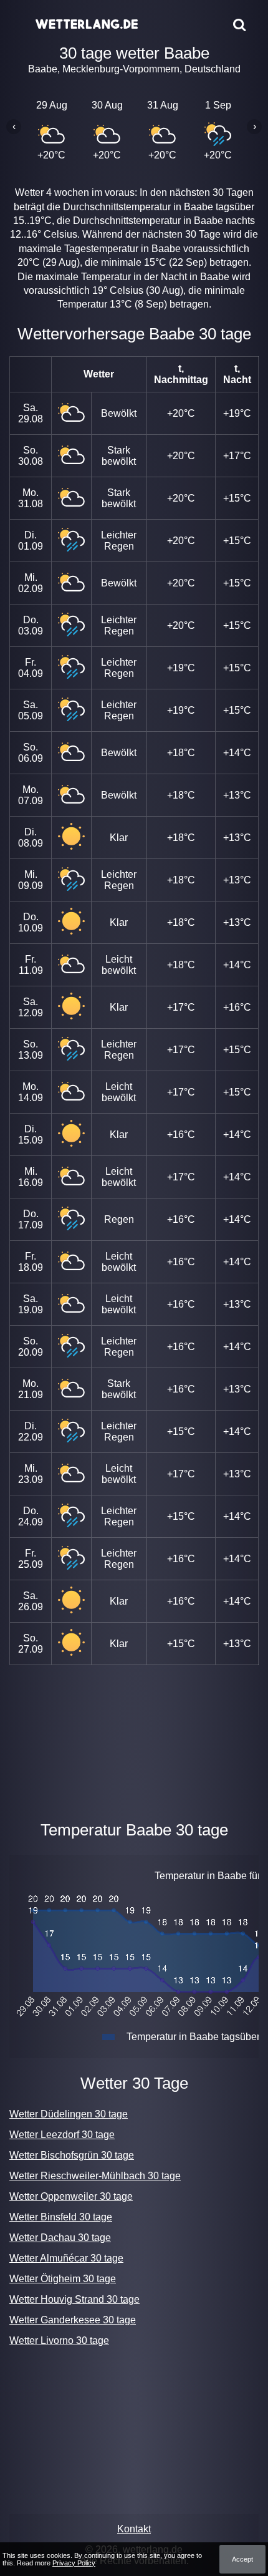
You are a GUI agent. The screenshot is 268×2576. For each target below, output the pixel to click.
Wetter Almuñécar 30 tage (66, 2258)
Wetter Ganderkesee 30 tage (73, 2320)
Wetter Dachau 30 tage (60, 2238)
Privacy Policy (74, 2563)
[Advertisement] (134, 1740)
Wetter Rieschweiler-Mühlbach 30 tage (95, 2176)
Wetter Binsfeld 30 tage (61, 2217)
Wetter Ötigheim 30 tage (63, 2279)
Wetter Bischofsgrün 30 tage (72, 2155)
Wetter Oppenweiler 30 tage (71, 2196)
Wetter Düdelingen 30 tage (69, 2114)
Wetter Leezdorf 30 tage (62, 2135)
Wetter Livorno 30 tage (59, 2340)
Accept (242, 2559)
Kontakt (134, 2529)
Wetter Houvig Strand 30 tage (74, 2299)
